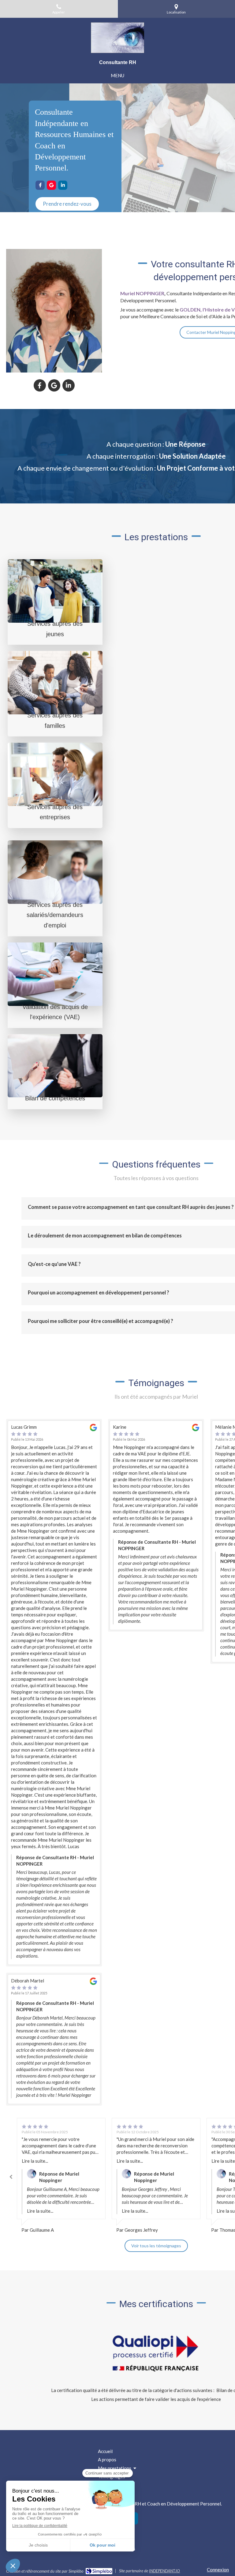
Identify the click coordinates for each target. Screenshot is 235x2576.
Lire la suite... (35, 2161)
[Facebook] (40, 185)
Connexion (218, 2570)
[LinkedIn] (63, 185)
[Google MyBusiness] (51, 185)
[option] (61, 2176)
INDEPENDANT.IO (164, 2571)
